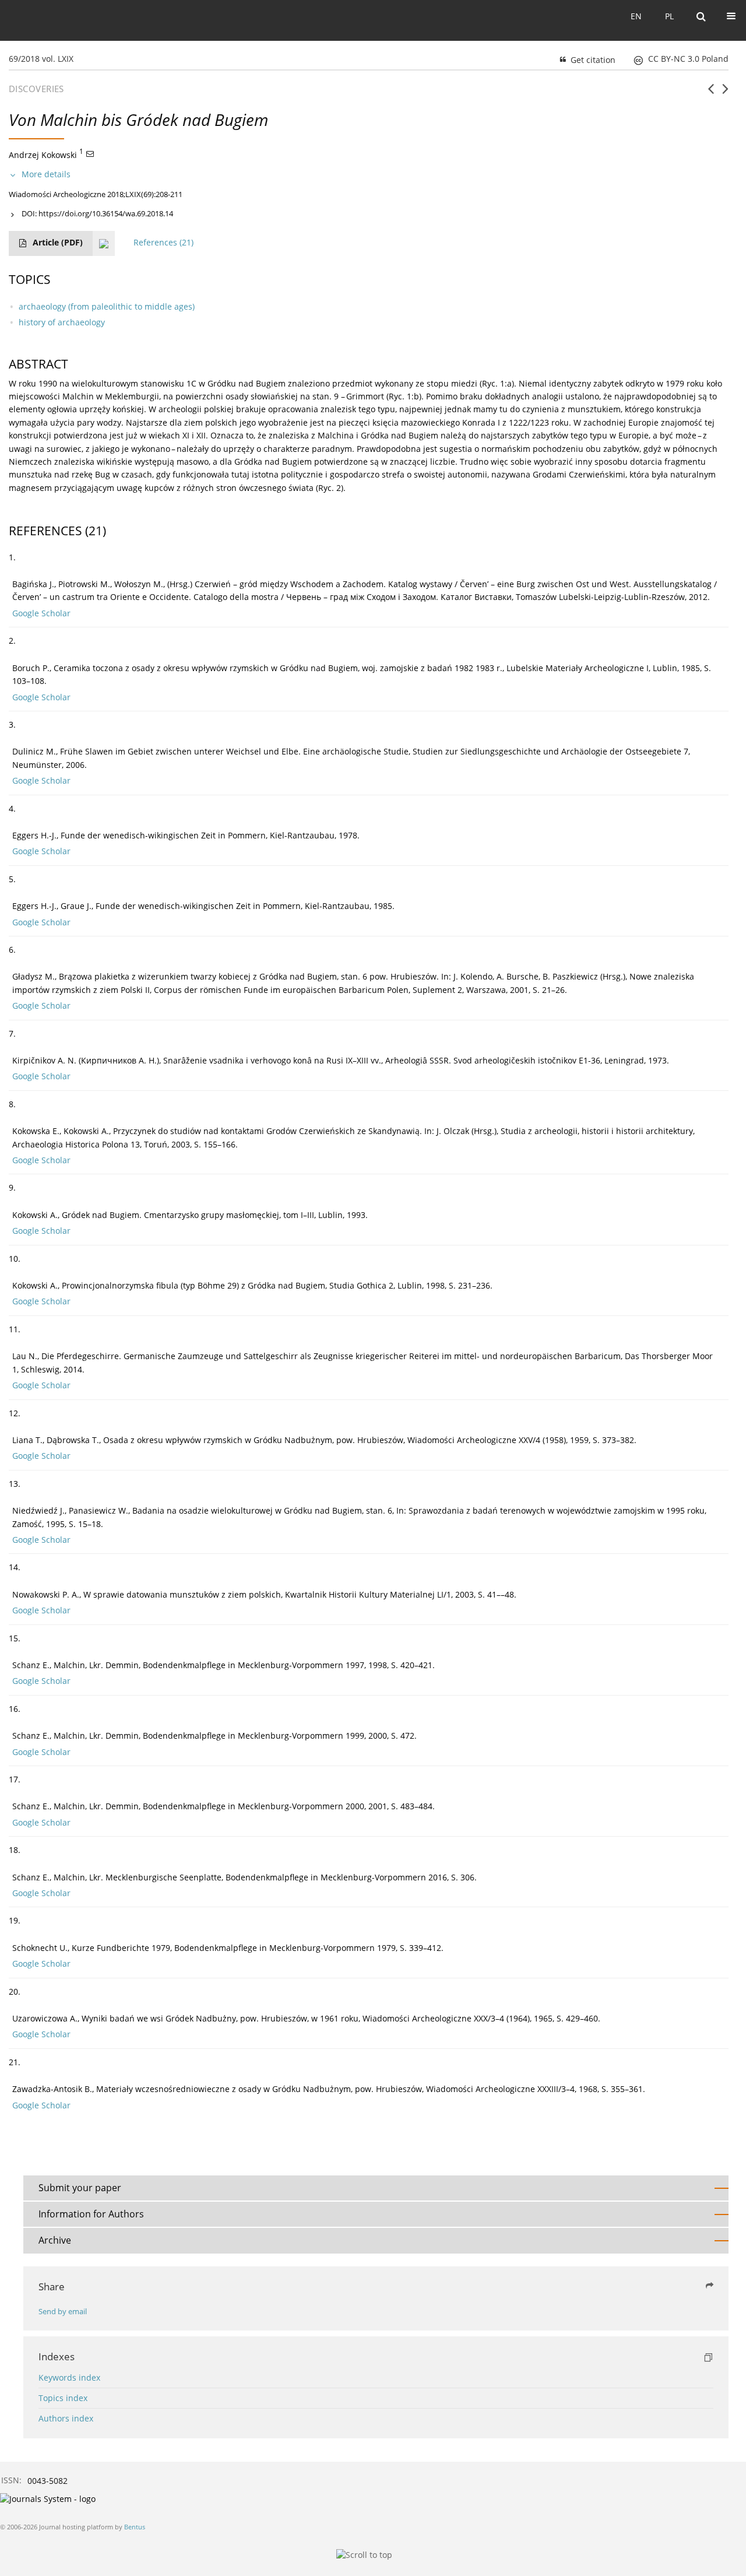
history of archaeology (62, 322)
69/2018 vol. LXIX (41, 59)
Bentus (135, 2527)
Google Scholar (41, 613)
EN (636, 16)
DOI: (97, 213)
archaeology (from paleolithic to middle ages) (107, 306)
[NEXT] (725, 93)
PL (669, 16)
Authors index (66, 2418)
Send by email (63, 2312)
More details (46, 174)
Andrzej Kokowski (43, 154)
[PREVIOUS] (711, 93)
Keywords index (69, 2377)
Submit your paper (80, 2188)
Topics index (63, 2398)
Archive (55, 2240)
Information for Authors (91, 2214)
